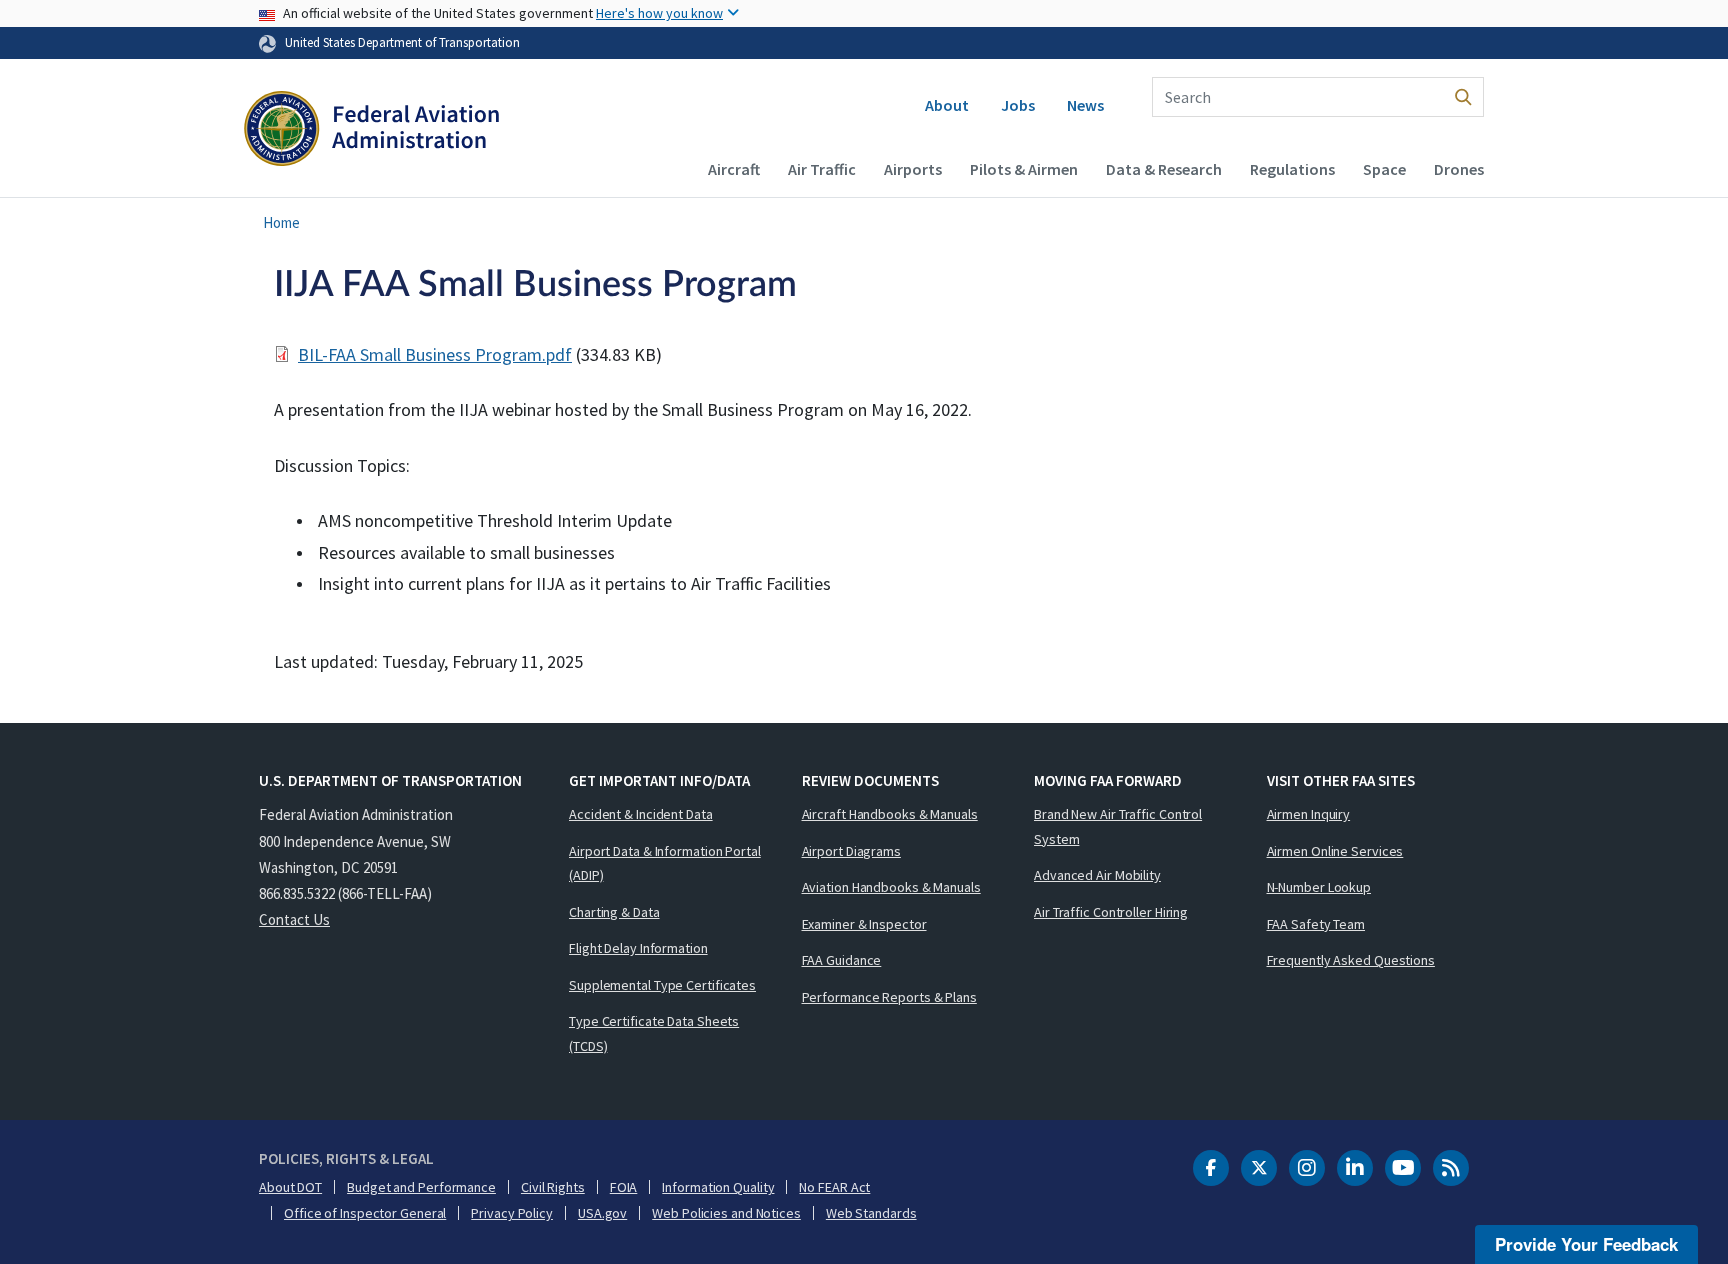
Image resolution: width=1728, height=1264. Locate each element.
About (947, 105)
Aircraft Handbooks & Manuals (890, 814)
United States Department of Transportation (402, 42)
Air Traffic (822, 169)
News (1085, 105)
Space (1384, 169)
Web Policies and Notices (726, 1213)
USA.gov (602, 1213)
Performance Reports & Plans (889, 997)
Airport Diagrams (851, 851)
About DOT (290, 1187)
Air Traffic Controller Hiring (1111, 912)
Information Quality (718, 1187)
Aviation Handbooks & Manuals (891, 887)
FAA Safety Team (1316, 924)
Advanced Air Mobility (1097, 875)
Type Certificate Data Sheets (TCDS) (654, 1033)
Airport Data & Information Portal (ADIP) (665, 863)
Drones (1459, 169)
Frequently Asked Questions (1351, 960)
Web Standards (871, 1213)
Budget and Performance (421, 1187)
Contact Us (294, 919)
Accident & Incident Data (641, 814)
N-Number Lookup (1319, 887)
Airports (913, 169)
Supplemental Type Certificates (662, 985)
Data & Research (1164, 169)
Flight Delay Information (638, 948)
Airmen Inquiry (1309, 814)
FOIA (624, 1187)
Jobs (1018, 105)
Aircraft (734, 169)
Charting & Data (614, 912)
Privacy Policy (512, 1213)
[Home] (371, 131)
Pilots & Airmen (1024, 169)
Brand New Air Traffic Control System (1118, 826)
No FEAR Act (834, 1187)
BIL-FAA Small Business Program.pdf (435, 354)
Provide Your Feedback (1586, 1244)
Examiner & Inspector (864, 924)
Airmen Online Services (1335, 851)
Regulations (1292, 169)
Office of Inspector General (365, 1213)
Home (281, 222)
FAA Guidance (842, 960)
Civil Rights (553, 1187)
